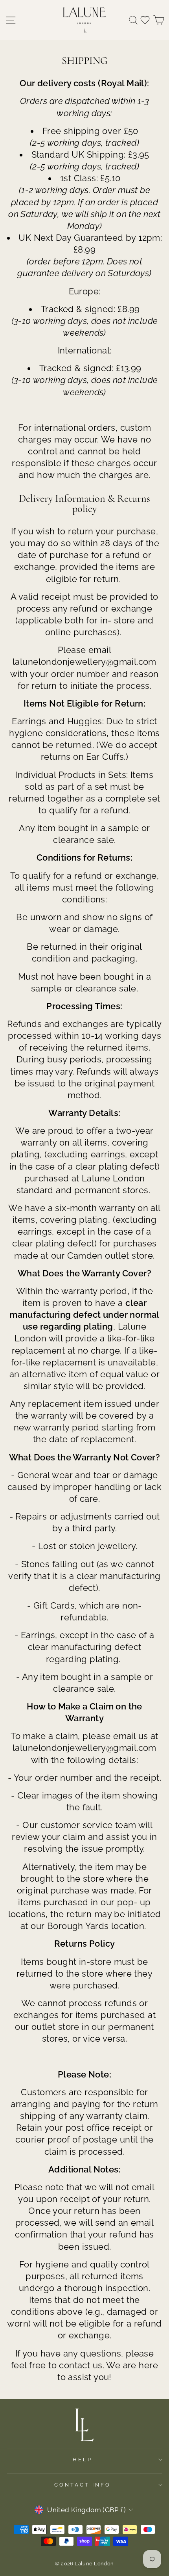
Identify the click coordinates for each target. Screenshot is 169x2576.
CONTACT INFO (83, 2485)
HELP (83, 2460)
